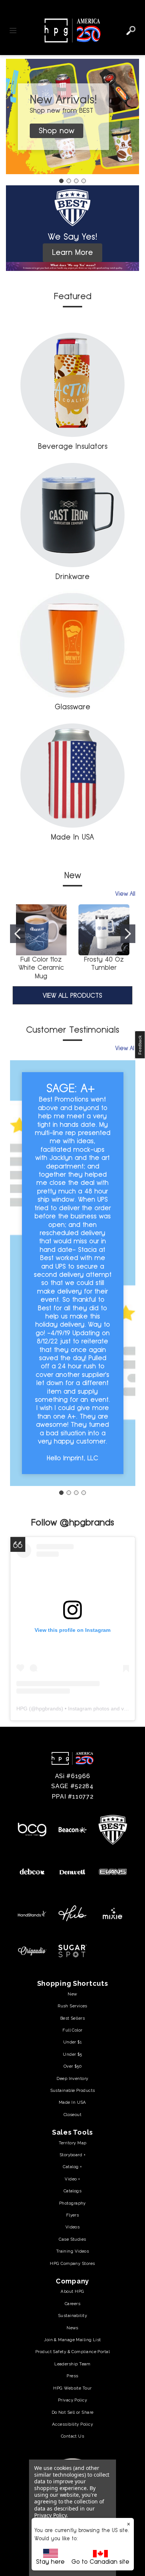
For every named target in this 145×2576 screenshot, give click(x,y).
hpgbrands (49, 1709)
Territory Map (73, 2143)
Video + (72, 2179)
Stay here (50, 2562)
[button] (72, 116)
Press (72, 2376)
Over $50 (73, 2066)
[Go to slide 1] (61, 181)
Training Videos (73, 2251)
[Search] (131, 31)
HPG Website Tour (72, 2388)
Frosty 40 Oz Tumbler (104, 963)
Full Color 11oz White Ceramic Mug (41, 968)
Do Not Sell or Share (73, 2412)
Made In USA (72, 837)
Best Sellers (72, 2018)
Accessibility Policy (72, 2424)
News (72, 2328)
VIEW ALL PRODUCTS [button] (72, 995)
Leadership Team (72, 2364)
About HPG (72, 2291)
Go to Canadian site (100, 2562)
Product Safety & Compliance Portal (72, 2352)
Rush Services (72, 2006)
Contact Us (72, 2436)
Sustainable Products (73, 2090)
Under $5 (72, 2054)
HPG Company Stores (72, 2263)
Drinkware (72, 576)
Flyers (73, 2215)
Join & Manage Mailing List (72, 2340)
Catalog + (72, 2167)
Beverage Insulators (73, 446)
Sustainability (72, 2315)
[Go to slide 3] (76, 181)
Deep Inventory (72, 2078)
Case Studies (72, 2239)
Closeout (73, 2115)
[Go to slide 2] (69, 181)
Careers (72, 2304)
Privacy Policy (72, 2400)
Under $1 (73, 2042)
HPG (22, 1709)
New (72, 1994)
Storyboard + (72, 2155)
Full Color (72, 2030)
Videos (73, 2227)
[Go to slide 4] (84, 181)
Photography (72, 2203)
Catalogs (73, 2191)
